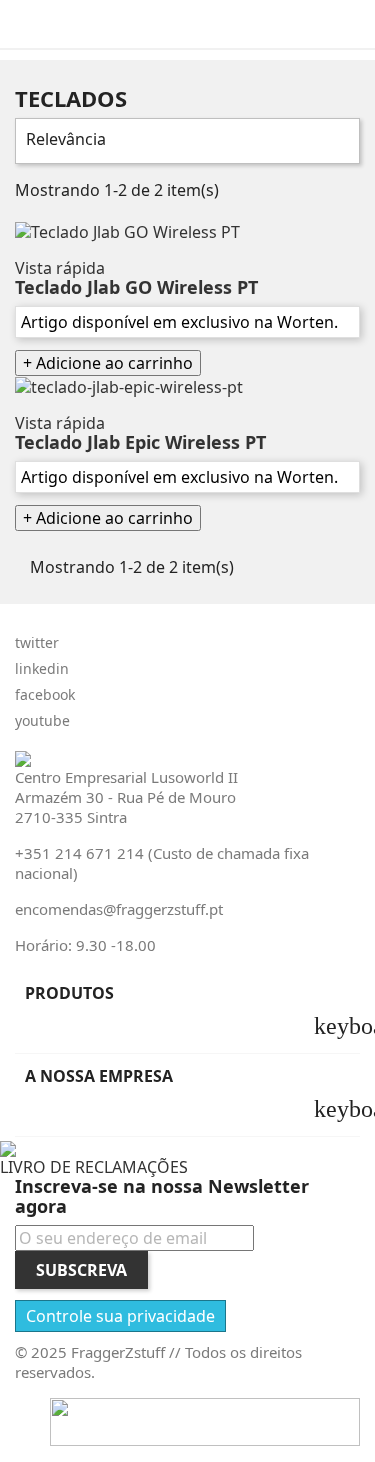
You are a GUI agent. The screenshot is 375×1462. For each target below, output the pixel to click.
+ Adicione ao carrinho (108, 363)
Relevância (185, 141)
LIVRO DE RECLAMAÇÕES (94, 1167)
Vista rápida (60, 268)
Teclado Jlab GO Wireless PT (136, 287)
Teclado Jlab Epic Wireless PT (140, 442)
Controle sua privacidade (120, 1316)
